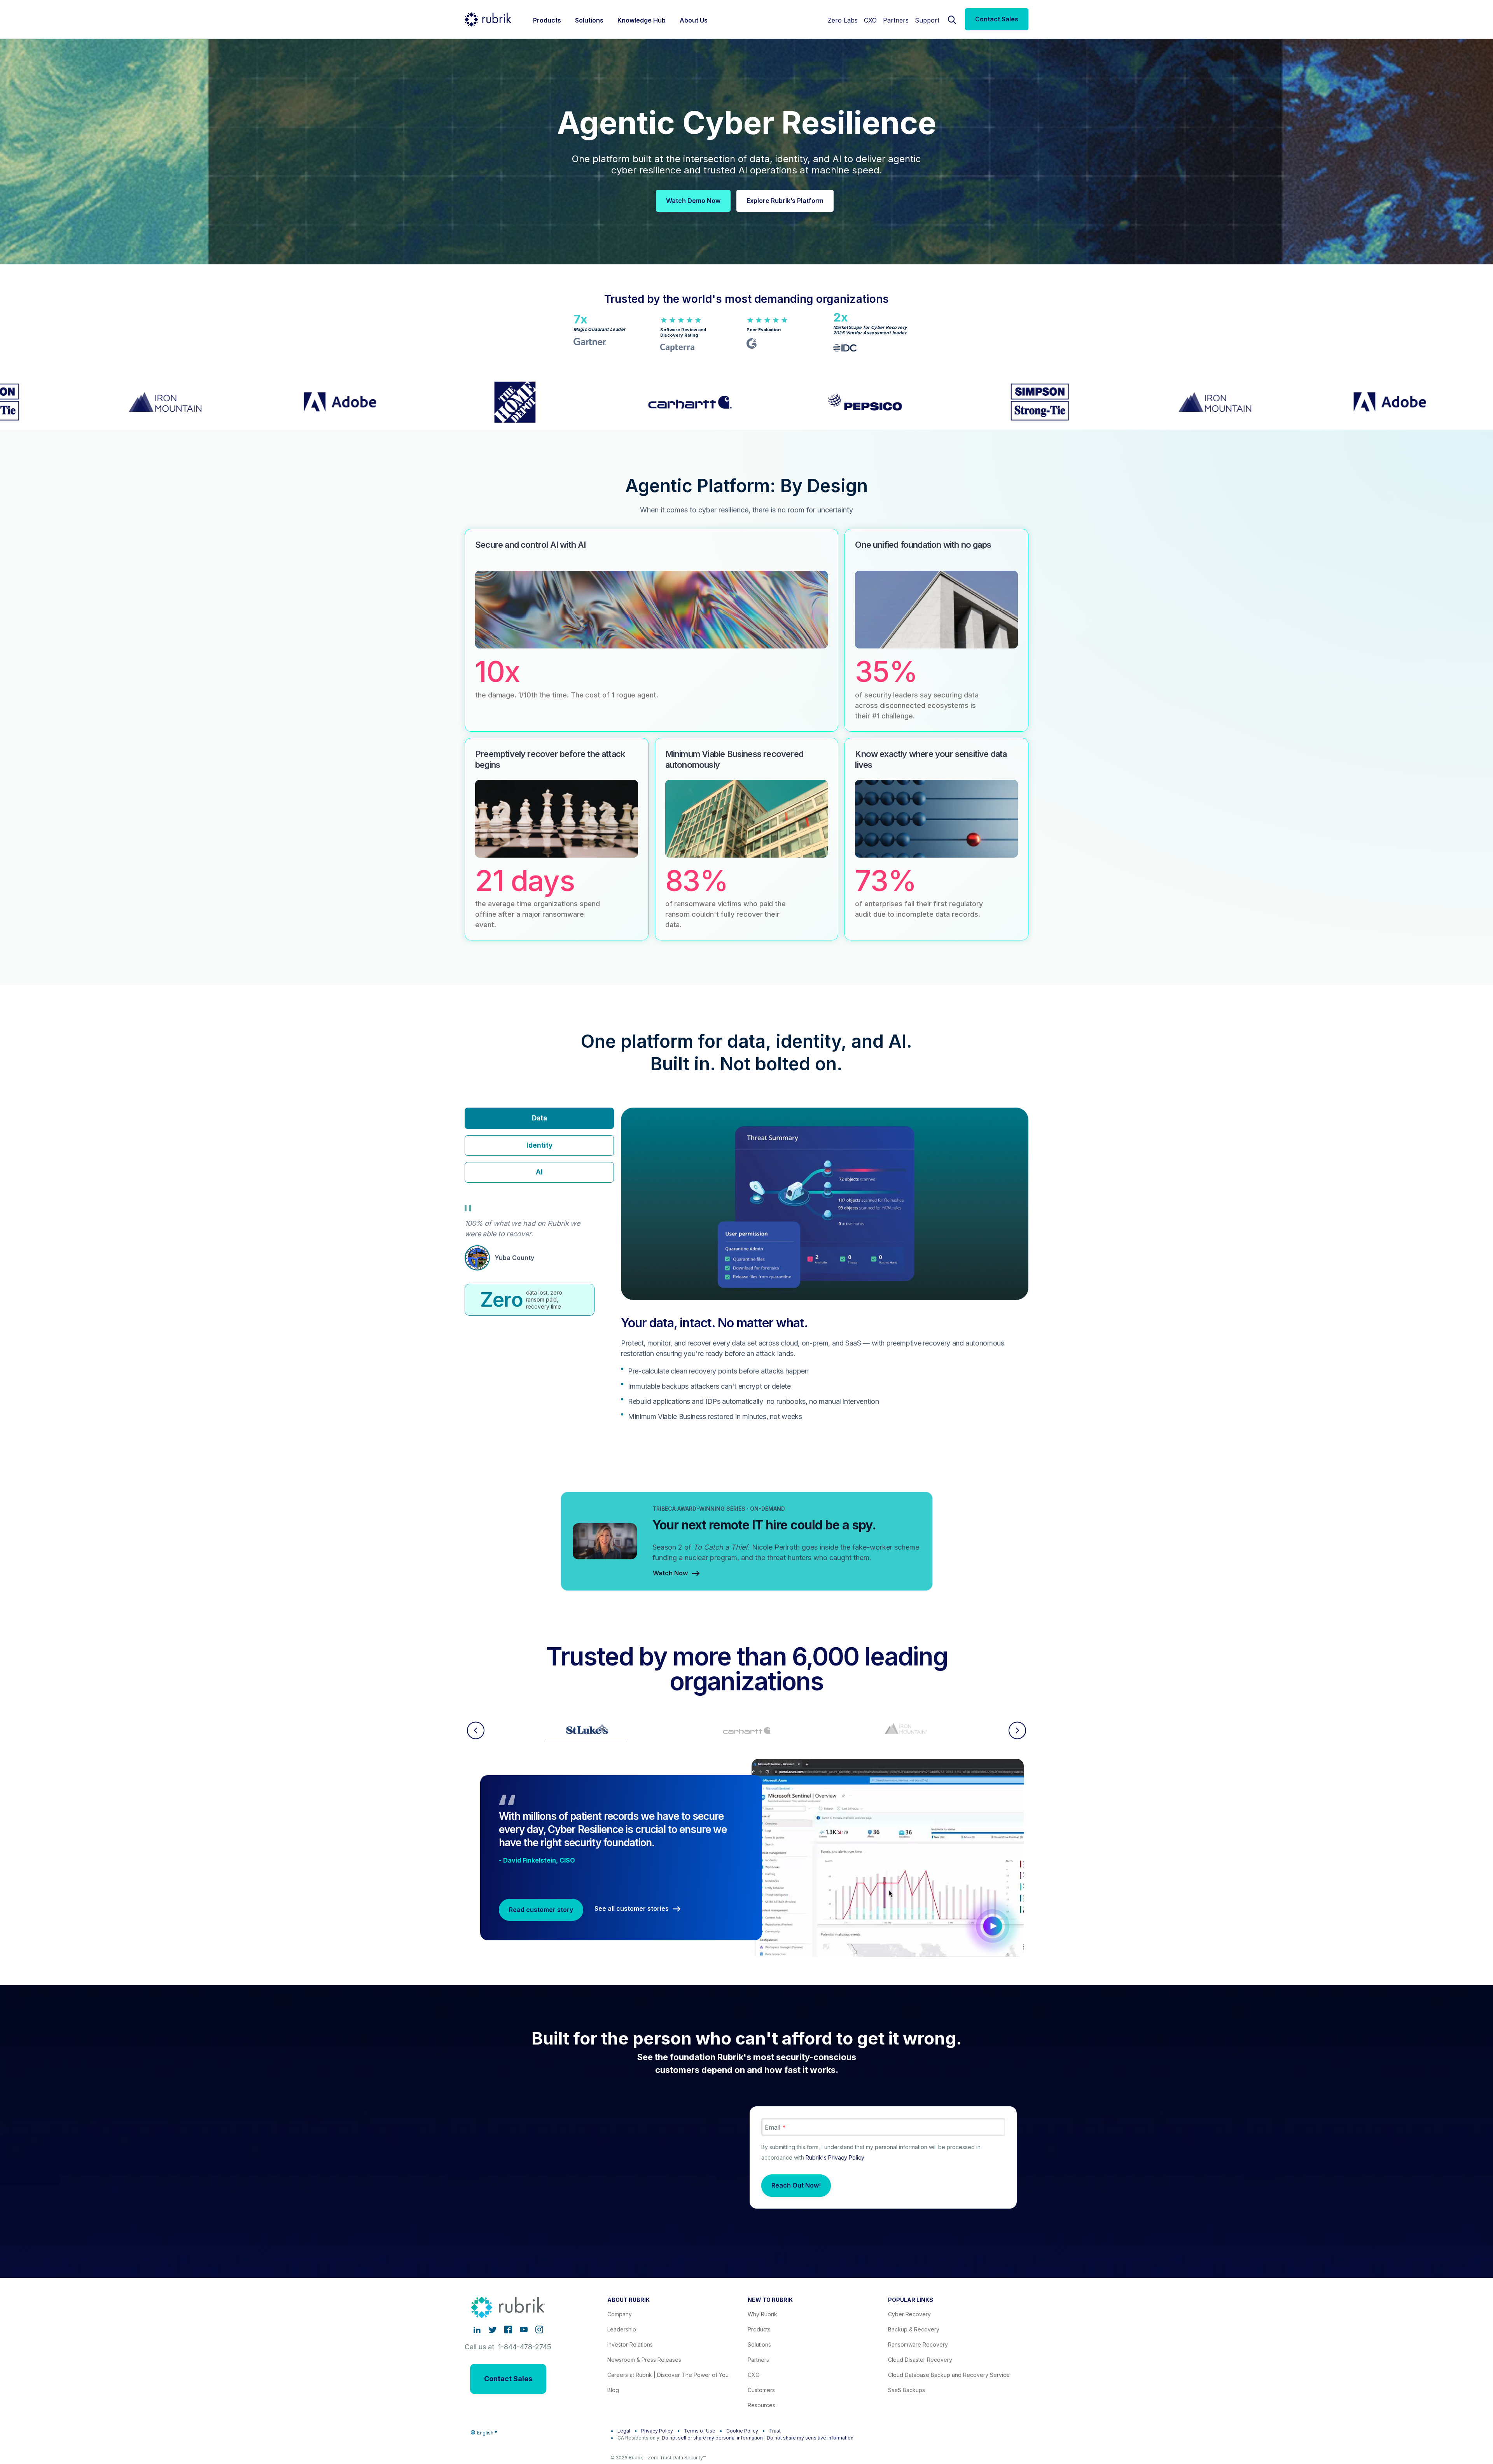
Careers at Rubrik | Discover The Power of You (668, 2375)
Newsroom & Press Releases (644, 2360)
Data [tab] (539, 1118)
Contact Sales (997, 19)
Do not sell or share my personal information (712, 2438)
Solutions (759, 2344)
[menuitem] (547, 19)
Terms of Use (700, 2431)
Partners (896, 20)
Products (759, 2329)
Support (927, 20)
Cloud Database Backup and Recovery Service (949, 2375)
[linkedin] (477, 2329)
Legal (624, 2431)
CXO (870, 20)
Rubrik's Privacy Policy (835, 2157)
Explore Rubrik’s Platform (785, 201)
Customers (761, 2390)
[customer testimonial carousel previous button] (476, 1730)
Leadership (622, 2329)
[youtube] (524, 2329)
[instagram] (539, 2329)
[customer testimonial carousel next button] (1017, 1730)
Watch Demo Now (693, 201)
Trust (775, 2431)
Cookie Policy (742, 2431)
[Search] (952, 19)
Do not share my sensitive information (810, 2438)
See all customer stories (632, 1909)
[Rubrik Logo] (488, 19)
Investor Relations (630, 2344)
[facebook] (508, 2329)
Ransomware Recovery (918, 2344)
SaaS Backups (906, 2390)
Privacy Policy (657, 2431)
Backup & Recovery (914, 2329)
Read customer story (541, 1910)
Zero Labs (843, 20)
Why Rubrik (762, 2314)
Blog (613, 2390)
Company (620, 2314)
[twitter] (493, 2329)
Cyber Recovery (909, 2314)
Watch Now (670, 1573)
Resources (761, 2405)
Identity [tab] (539, 1145)
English (485, 2433)
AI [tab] (539, 1172)
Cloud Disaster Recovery (920, 2360)
